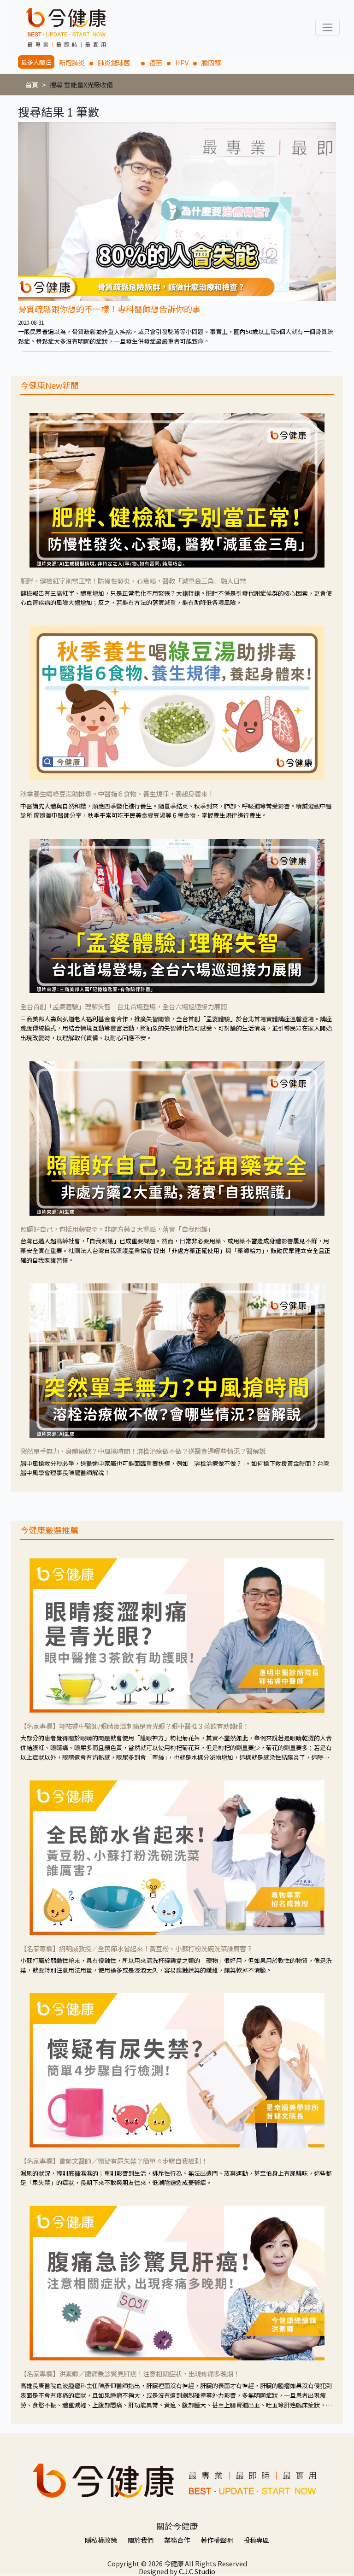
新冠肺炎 (72, 62)
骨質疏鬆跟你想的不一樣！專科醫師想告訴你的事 (109, 309)
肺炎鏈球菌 (117, 62)
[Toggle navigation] (327, 27)
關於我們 (141, 2540)
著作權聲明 (217, 2540)
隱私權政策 (101, 2540)
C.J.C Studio (197, 2571)
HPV (182, 62)
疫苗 (156, 62)
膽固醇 (211, 62)
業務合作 (177, 2540)
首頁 (32, 85)
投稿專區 (256, 2540)
